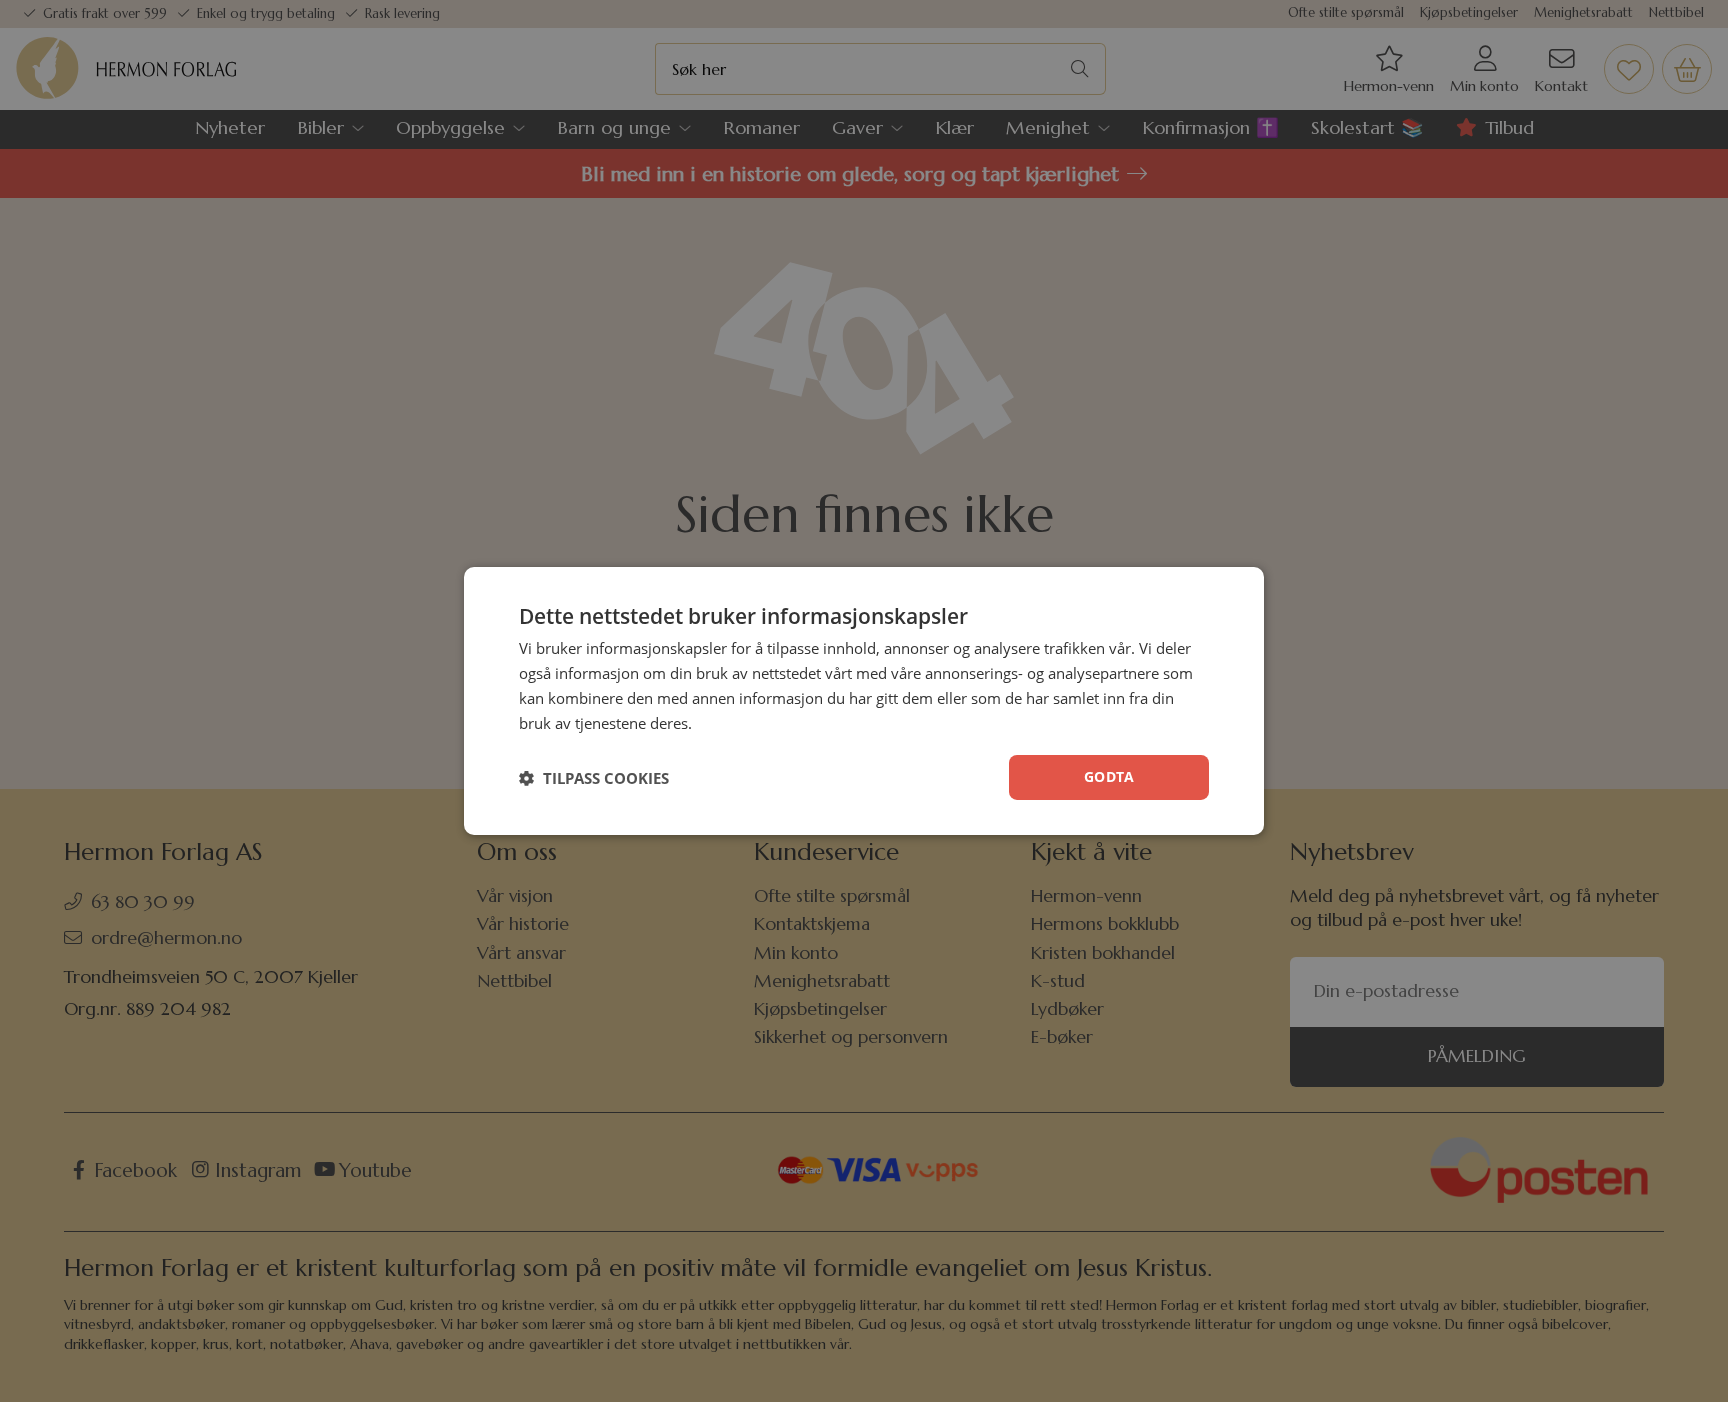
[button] (594, 778)
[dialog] (864, 701)
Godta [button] (1109, 776)
